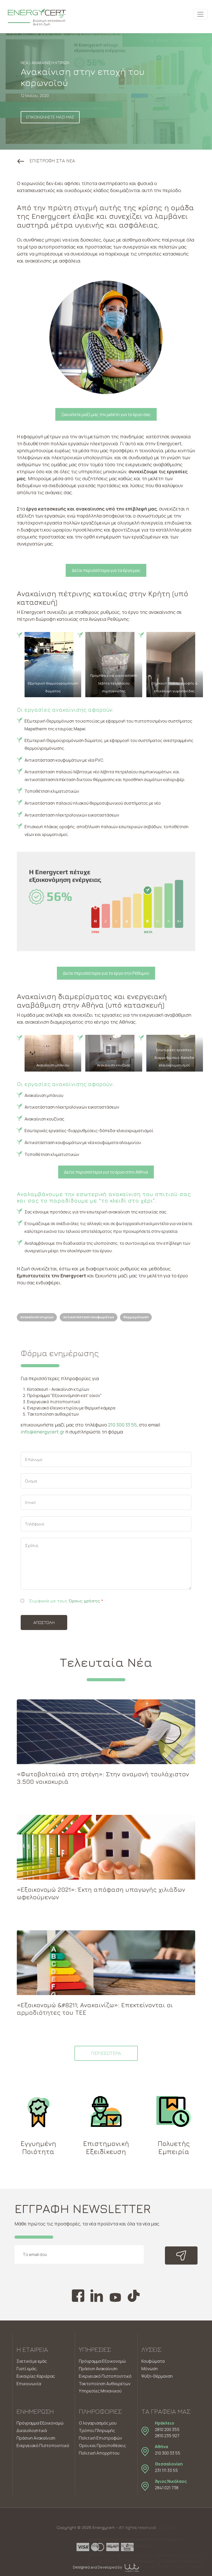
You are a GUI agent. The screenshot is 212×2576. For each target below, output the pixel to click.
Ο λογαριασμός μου (98, 2423)
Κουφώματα (153, 2361)
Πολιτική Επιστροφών (100, 2438)
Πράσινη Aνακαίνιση (36, 2438)
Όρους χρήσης (84, 1601)
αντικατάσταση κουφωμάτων (89, 1317)
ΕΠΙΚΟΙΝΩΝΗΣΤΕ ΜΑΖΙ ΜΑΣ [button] (50, 117)
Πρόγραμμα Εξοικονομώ (102, 2361)
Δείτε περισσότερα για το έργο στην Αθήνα (106, 1172)
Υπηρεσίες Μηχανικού (100, 2391)
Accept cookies (104, 2561)
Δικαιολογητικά (32, 2431)
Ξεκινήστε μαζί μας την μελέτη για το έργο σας (106, 414)
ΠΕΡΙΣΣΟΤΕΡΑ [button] (106, 2053)
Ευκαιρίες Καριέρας (36, 2376)
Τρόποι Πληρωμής (97, 2431)
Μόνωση (150, 2369)
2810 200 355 (167, 2429)
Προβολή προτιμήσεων (181, 2561)
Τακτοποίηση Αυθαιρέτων (105, 2384)
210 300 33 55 (122, 1425)
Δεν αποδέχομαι (139, 2561)
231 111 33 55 (166, 2470)
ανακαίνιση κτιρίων (37, 1317)
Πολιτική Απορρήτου (99, 2453)
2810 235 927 (167, 2436)
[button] (46, 161)
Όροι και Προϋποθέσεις (103, 2446)
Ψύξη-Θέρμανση (157, 2376)
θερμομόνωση (136, 1317)
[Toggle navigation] (200, 14)
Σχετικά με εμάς (32, 2361)
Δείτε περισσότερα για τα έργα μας (106, 570)
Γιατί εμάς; (27, 2369)
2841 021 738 (167, 2488)
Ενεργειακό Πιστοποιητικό (105, 2376)
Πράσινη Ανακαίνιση (98, 2369)
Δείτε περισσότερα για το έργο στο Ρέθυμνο (106, 973)
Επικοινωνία (29, 2384)
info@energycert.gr (43, 1432)
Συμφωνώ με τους (66, 1601)
